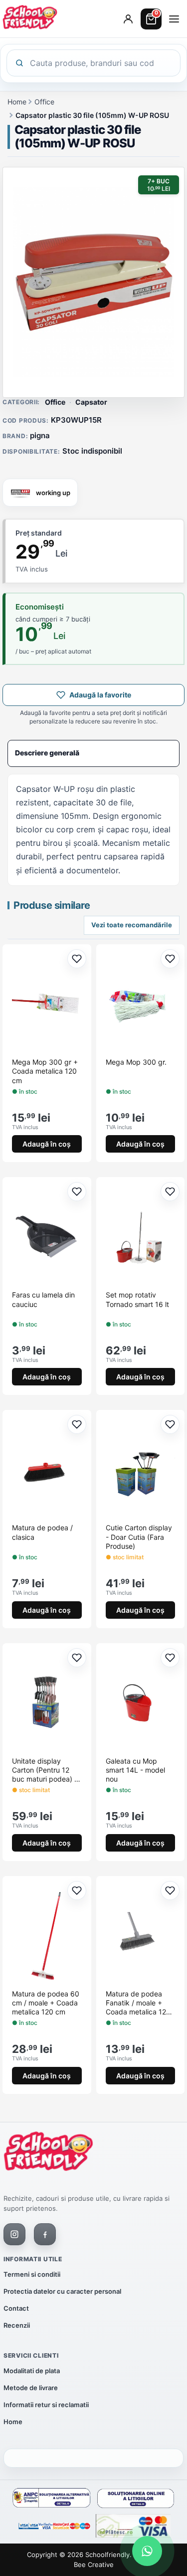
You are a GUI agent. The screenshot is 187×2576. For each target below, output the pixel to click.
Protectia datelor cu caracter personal (62, 2291)
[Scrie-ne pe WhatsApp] (147, 2551)
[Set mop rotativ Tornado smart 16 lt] (141, 1237)
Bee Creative (94, 2565)
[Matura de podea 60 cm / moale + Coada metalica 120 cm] (47, 1935)
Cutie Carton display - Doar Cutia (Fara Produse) (139, 1537)
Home (17, 102)
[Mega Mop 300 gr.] (141, 1004)
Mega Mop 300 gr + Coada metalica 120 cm (45, 1071)
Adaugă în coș (47, 1144)
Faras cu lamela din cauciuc (43, 1299)
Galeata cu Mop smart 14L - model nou (135, 1770)
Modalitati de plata (32, 2371)
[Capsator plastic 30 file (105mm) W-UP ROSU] (93, 282)
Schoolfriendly (107, 2555)
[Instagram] (14, 2234)
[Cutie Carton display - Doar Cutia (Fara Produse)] (141, 1469)
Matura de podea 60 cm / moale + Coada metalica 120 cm (46, 2003)
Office (44, 102)
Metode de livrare (31, 2388)
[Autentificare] (128, 19)
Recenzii (17, 2325)
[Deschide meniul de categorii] (174, 19)
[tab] (93, 753)
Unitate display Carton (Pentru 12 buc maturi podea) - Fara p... (45, 1770)
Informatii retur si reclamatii (46, 2405)
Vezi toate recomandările (132, 925)
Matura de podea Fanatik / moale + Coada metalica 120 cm (138, 2003)
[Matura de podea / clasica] (47, 1469)
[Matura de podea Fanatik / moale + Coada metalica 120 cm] (141, 1935)
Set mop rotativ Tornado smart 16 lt (137, 1299)
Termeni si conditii (32, 2274)
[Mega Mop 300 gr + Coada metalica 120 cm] (47, 1004)
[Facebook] (45, 2234)
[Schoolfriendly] (48, 2153)
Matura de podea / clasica (42, 1532)
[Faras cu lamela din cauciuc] (47, 1237)
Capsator (91, 402)
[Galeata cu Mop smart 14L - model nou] (141, 1703)
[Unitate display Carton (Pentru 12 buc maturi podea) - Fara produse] (47, 1703)
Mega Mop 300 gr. (136, 1062)
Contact (16, 2308)
